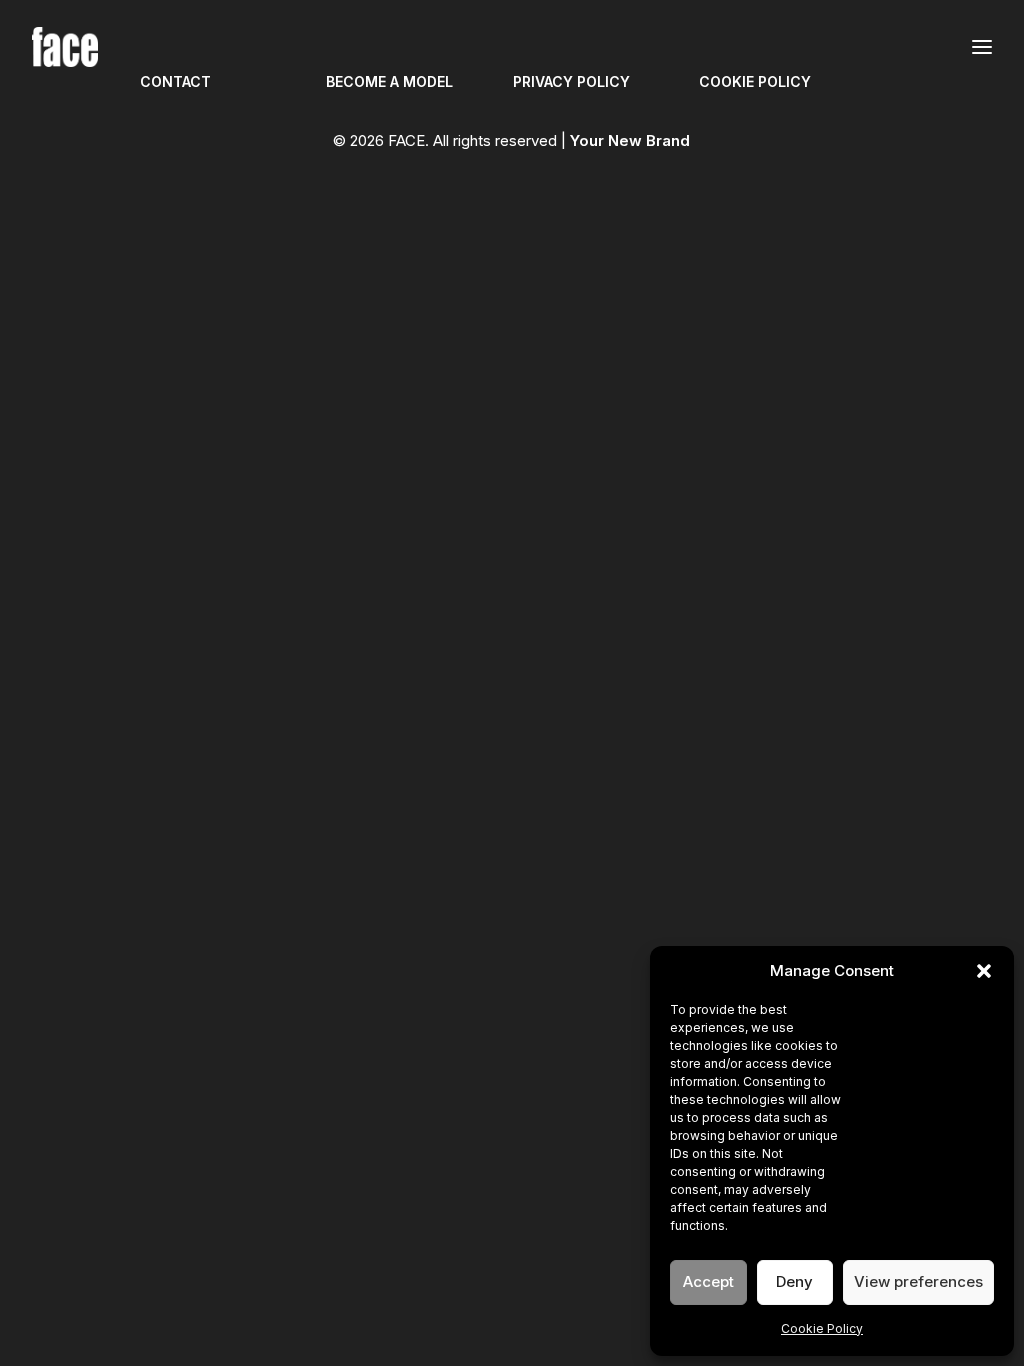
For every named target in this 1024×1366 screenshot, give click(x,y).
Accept (708, 1281)
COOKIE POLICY (755, 81)
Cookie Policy (822, 1328)
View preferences (918, 1281)
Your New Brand (630, 140)
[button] (984, 971)
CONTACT (175, 81)
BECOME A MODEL (389, 81)
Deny (794, 1281)
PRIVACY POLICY (571, 81)
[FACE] (65, 47)
